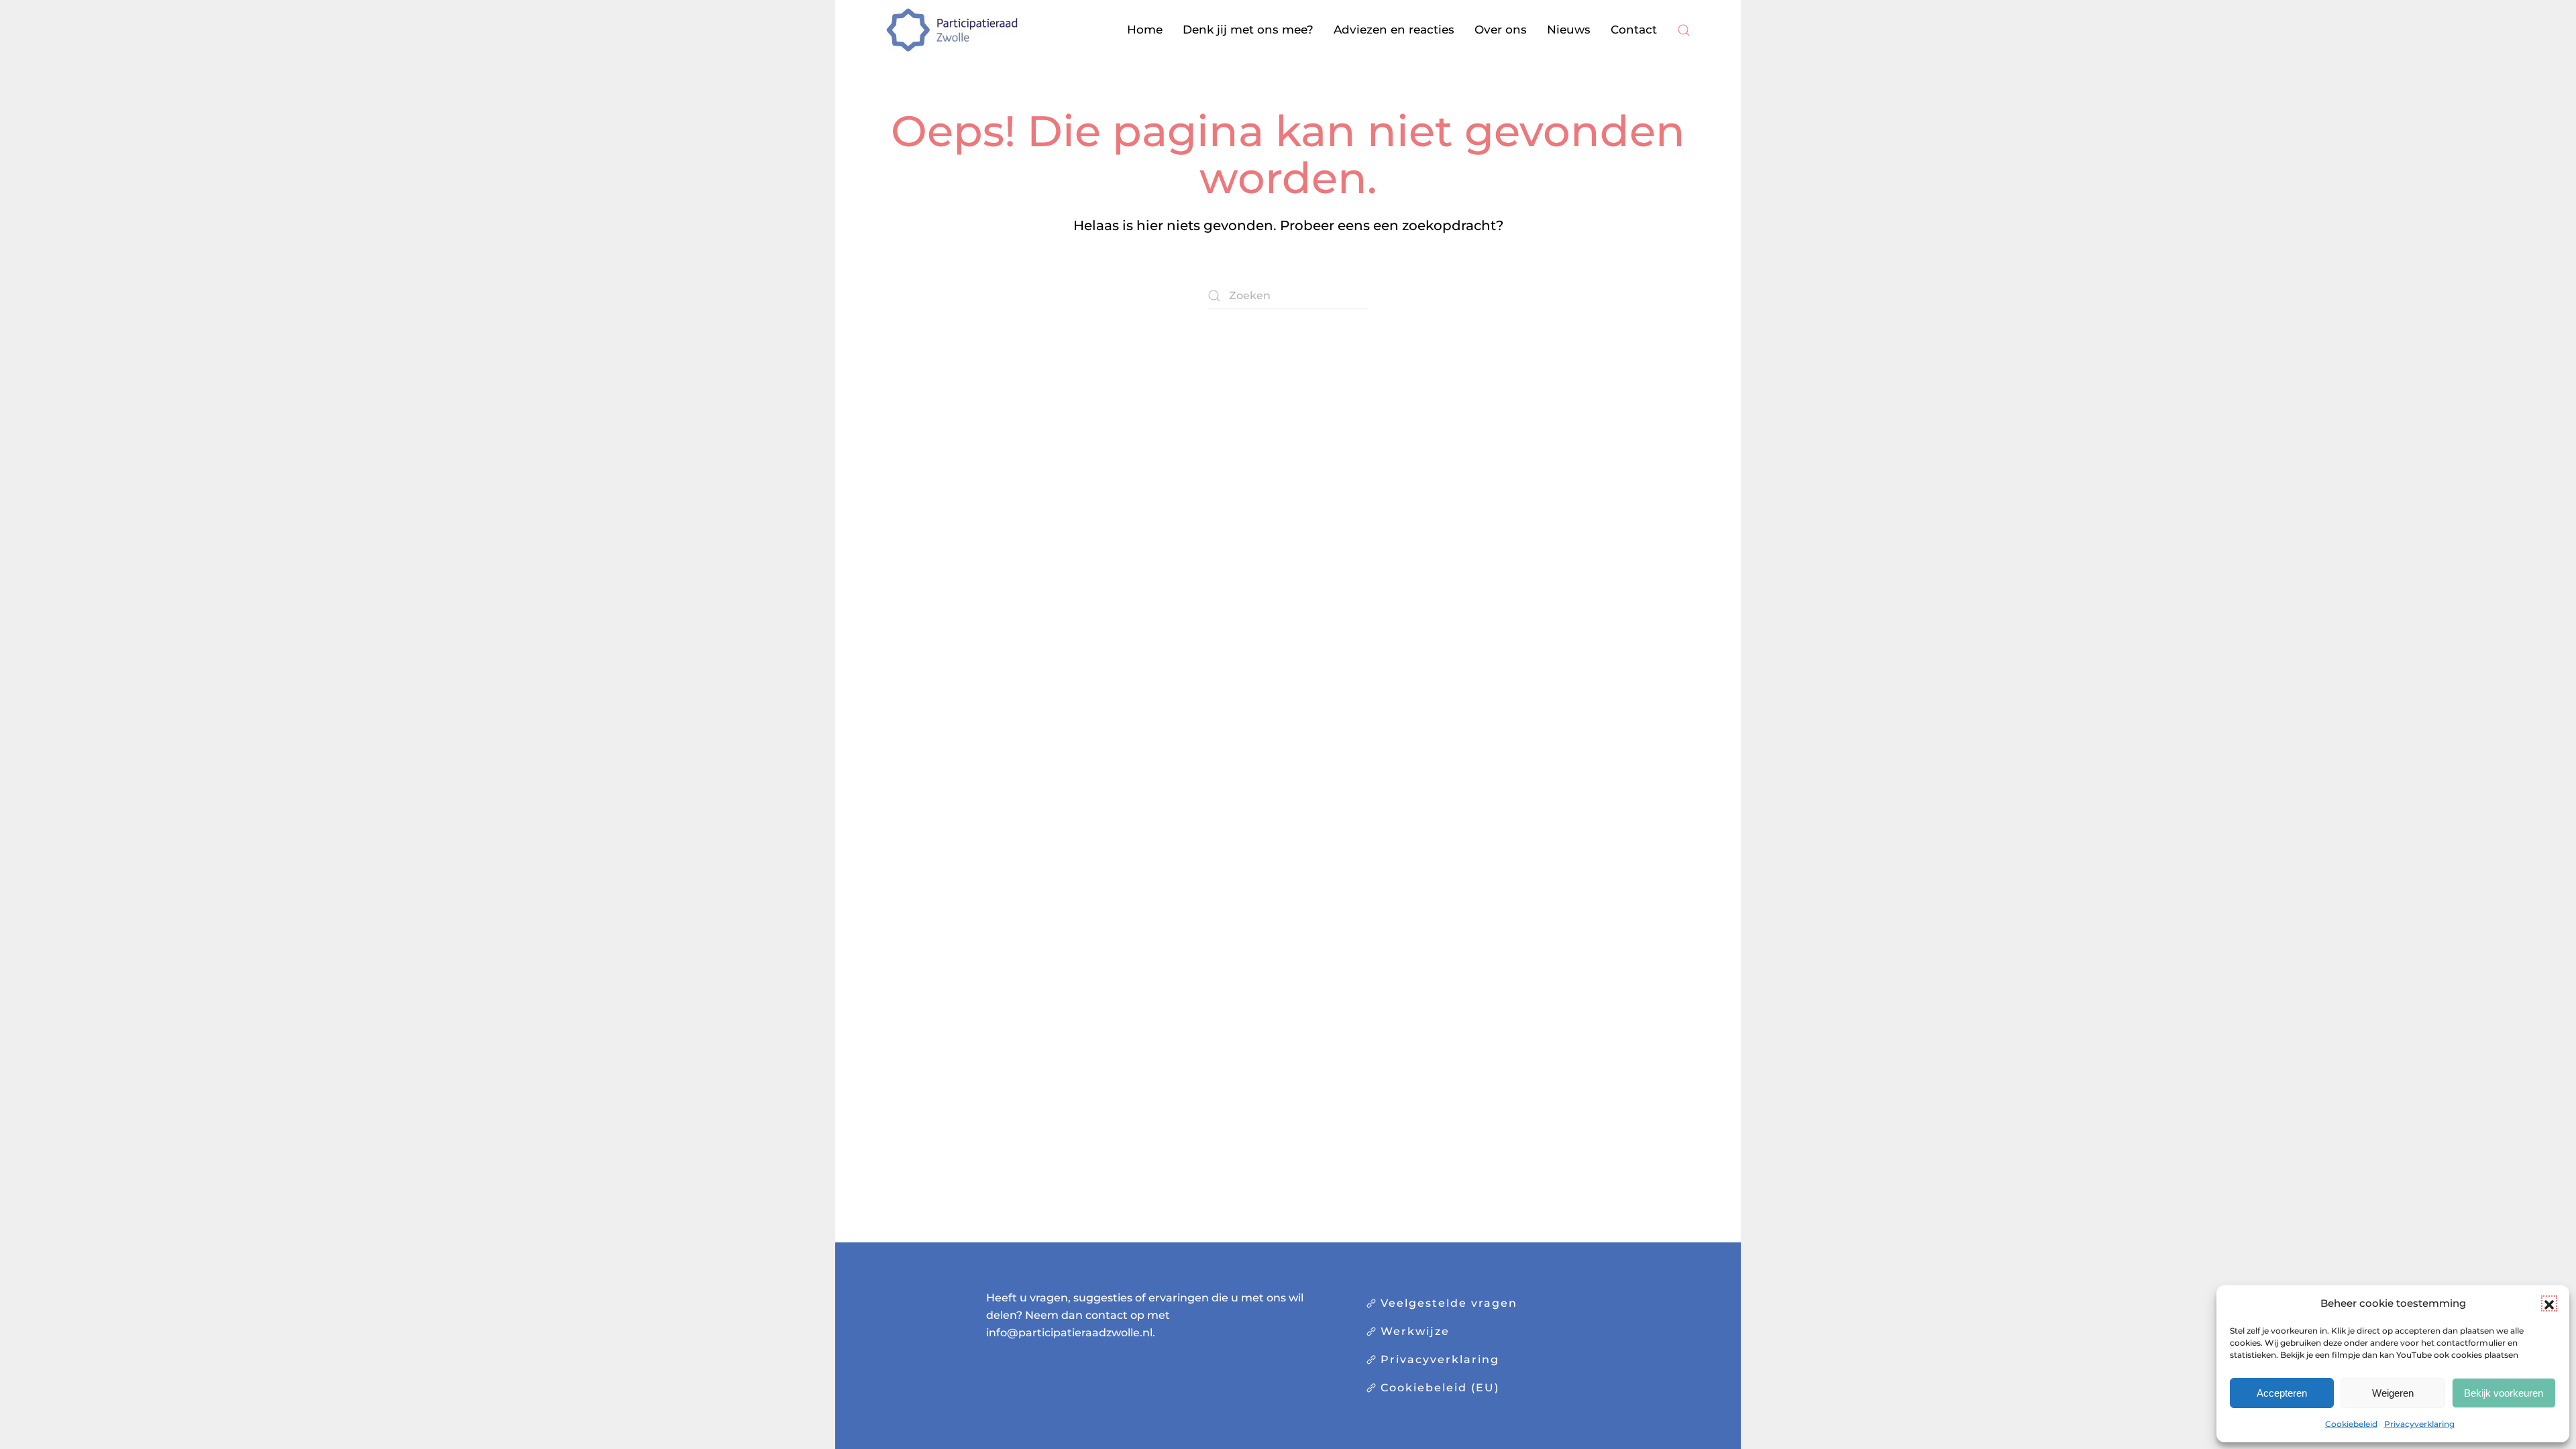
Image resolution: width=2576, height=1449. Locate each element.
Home (1145, 30)
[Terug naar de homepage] (953, 30)
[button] (2549, 1303)
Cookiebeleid (2351, 1424)
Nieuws (1569, 30)
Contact (1634, 30)
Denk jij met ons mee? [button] (1248, 30)
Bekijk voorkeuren (2504, 1393)
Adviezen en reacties (1394, 30)
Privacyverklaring (2419, 1424)
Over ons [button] (1501, 30)
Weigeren (2393, 1393)
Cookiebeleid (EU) (1440, 1388)
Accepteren (2282, 1393)
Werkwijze (1415, 1331)
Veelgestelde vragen (1449, 1303)
